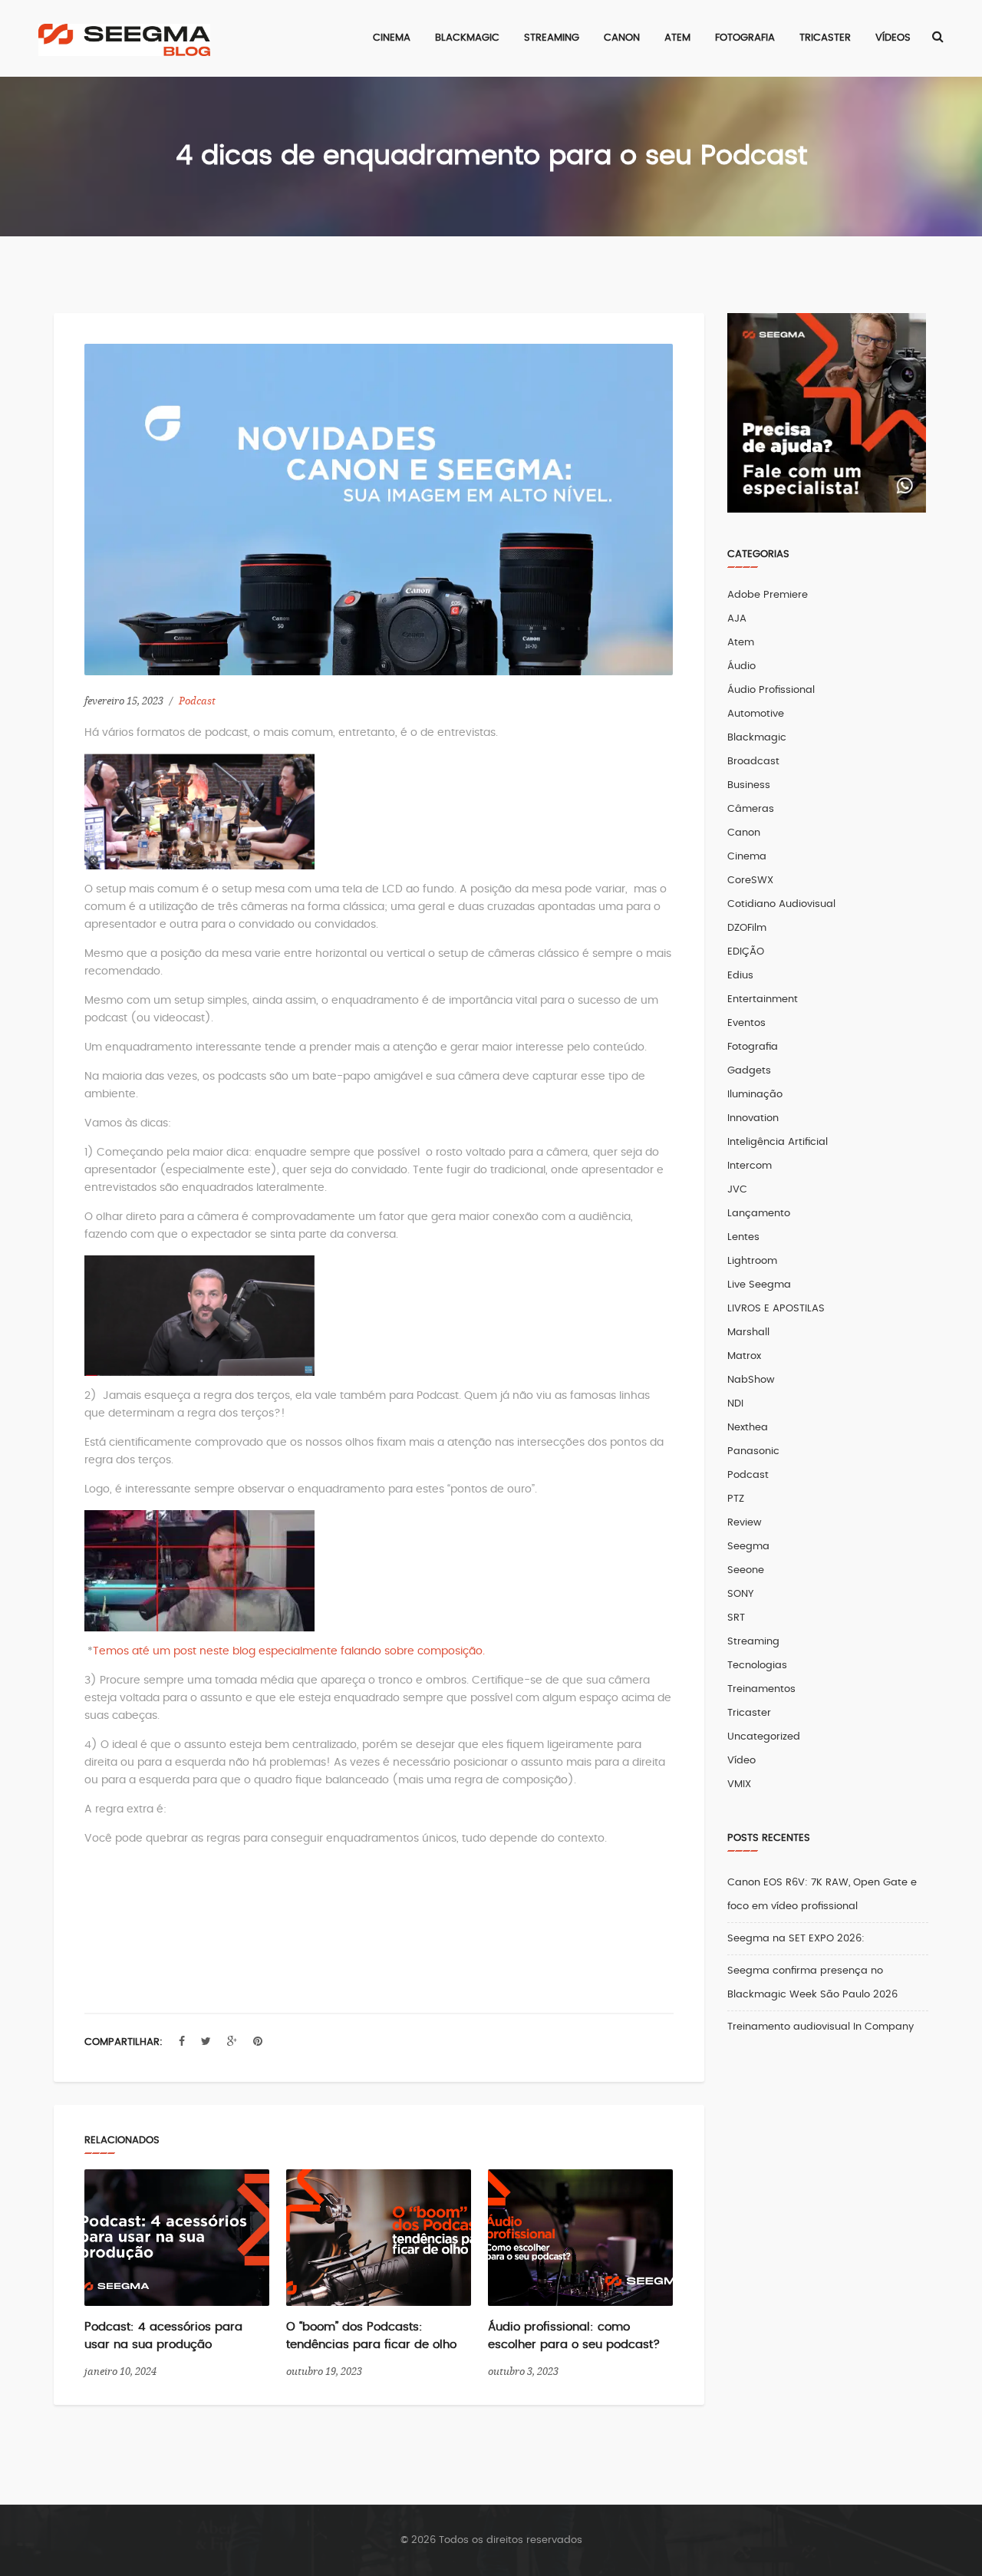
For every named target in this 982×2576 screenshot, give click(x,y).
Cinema (747, 857)
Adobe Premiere (768, 595)
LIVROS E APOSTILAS (776, 1309)
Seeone (746, 1570)
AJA (737, 619)
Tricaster (749, 1713)
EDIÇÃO (746, 952)
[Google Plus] (232, 2042)
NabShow (751, 1380)
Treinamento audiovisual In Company (821, 2027)
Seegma (748, 1547)
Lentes (743, 1237)
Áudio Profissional (771, 690)
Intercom (750, 1166)
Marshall (748, 1333)
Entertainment (763, 999)
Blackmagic (757, 738)
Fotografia (753, 1047)
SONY (740, 1594)
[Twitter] (206, 2042)
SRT (736, 1618)
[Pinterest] (258, 2042)
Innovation (753, 1118)
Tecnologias (757, 1666)
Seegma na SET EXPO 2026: (796, 1939)
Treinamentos (761, 1689)
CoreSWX (750, 881)
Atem (741, 643)
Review (745, 1523)
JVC (737, 1190)
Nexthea (748, 1428)
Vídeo (741, 1761)
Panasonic (753, 1451)
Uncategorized (764, 1737)
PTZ (736, 1499)
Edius (740, 976)
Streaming (753, 1642)
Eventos (746, 1023)
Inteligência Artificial (778, 1142)
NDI (735, 1404)
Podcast (197, 701)
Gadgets (749, 1071)
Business (749, 785)
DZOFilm (747, 928)
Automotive (756, 714)
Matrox (744, 1356)
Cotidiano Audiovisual (781, 904)
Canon (744, 833)
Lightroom (752, 1261)
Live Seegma (759, 1285)
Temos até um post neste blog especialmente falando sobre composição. (289, 1651)
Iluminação (755, 1095)
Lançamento (759, 1214)
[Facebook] (182, 2042)
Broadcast (753, 762)
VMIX (739, 1784)
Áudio (741, 666)
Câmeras (751, 809)
